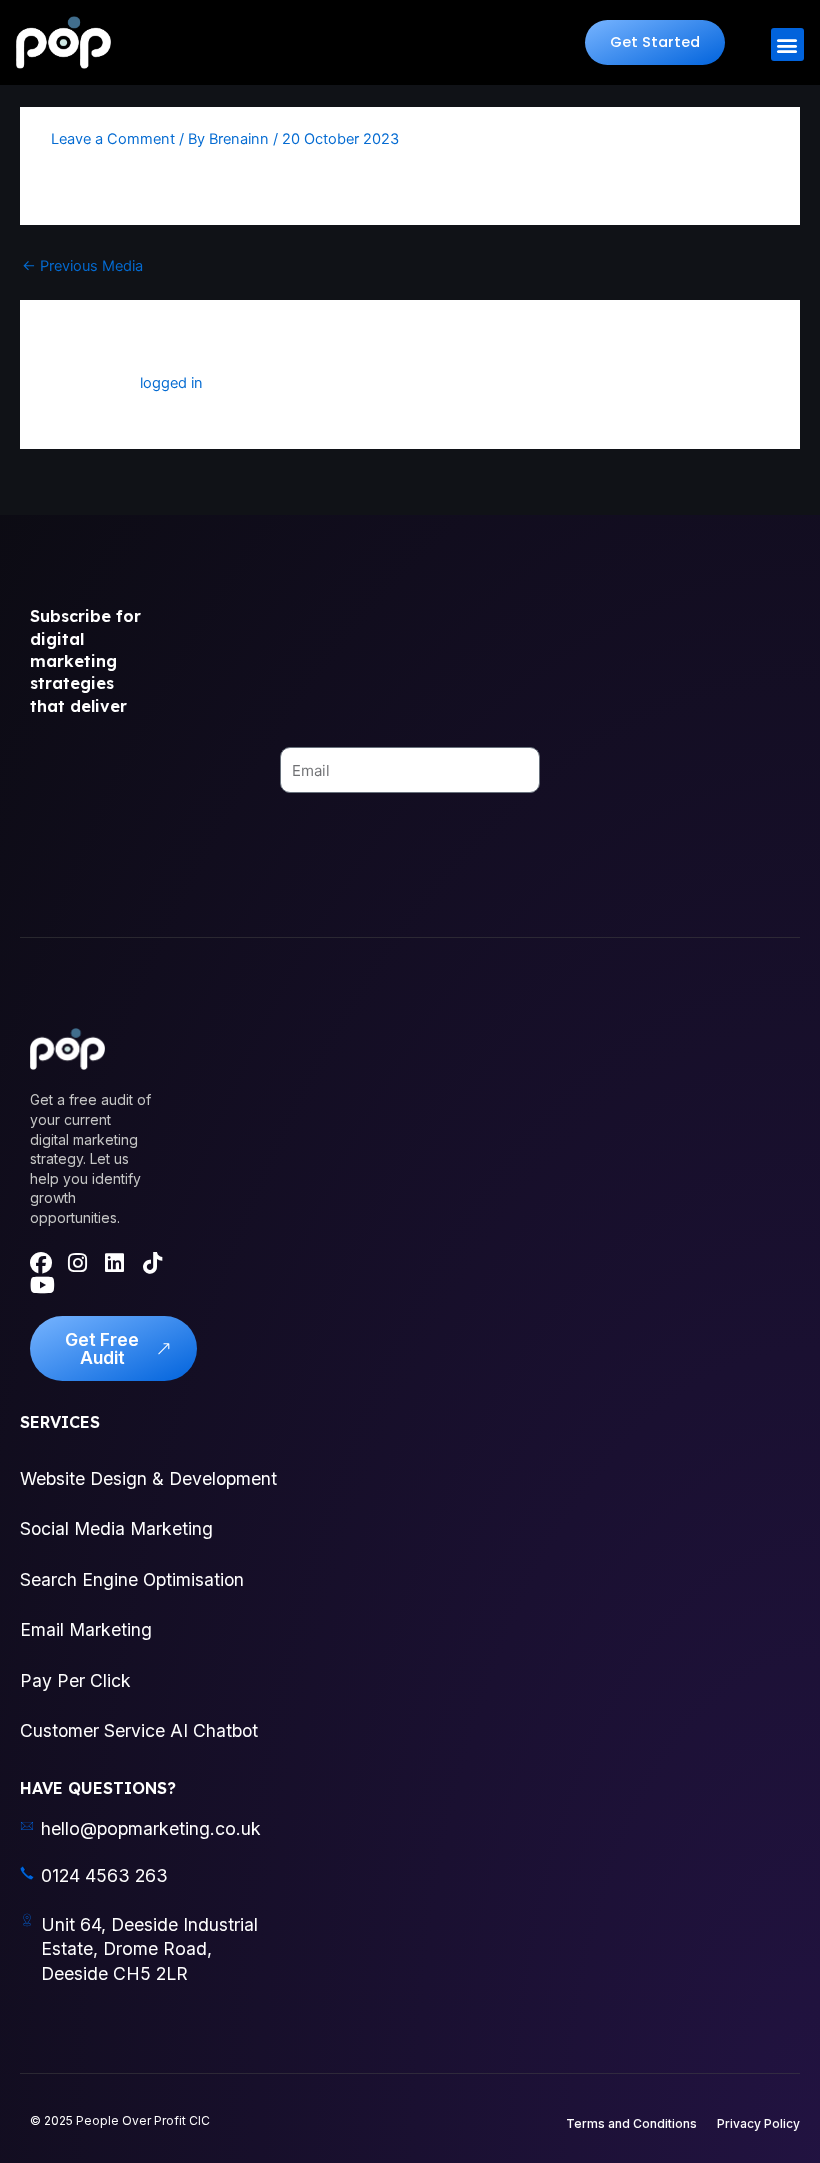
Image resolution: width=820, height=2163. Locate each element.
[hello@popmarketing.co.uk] (27, 1826)
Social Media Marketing (116, 1528)
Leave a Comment (113, 139)
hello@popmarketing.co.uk (151, 1828)
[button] (655, 42)
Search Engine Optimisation (132, 1579)
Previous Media (82, 266)
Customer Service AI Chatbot (139, 1730)
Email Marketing (86, 1629)
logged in (171, 383)
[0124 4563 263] (27, 1873)
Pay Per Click (75, 1680)
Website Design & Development (148, 1478)
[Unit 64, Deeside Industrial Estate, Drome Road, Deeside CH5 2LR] (27, 1920)
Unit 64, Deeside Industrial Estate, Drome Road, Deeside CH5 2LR (149, 1949)
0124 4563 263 (104, 1875)
